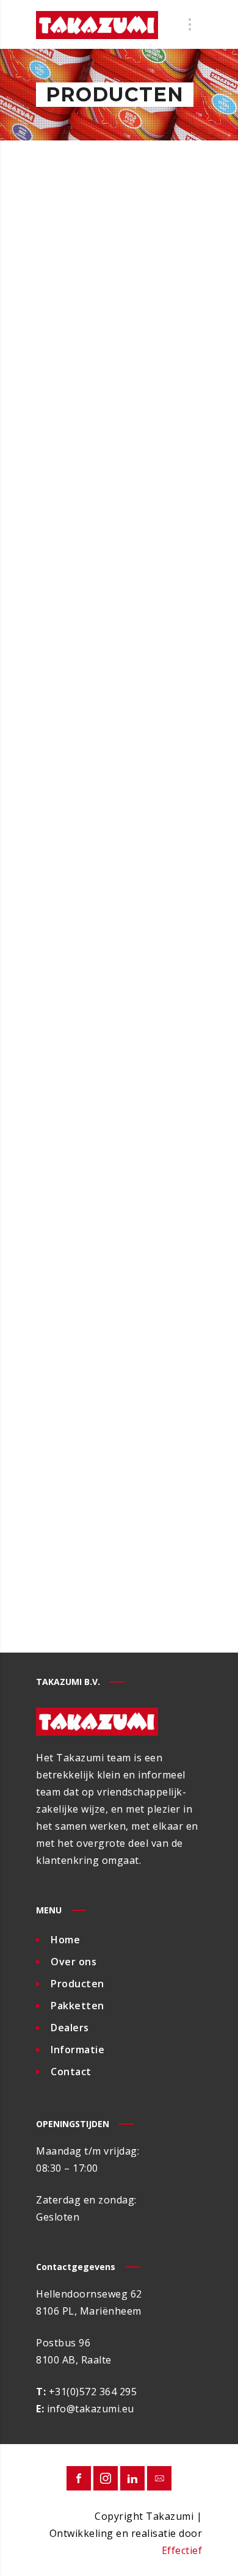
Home (65, 1940)
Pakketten (78, 2006)
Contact (71, 2072)
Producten (78, 1984)
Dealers (70, 2028)
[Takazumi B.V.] (97, 24)
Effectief (182, 2550)
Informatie (78, 2050)
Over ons (74, 1962)
